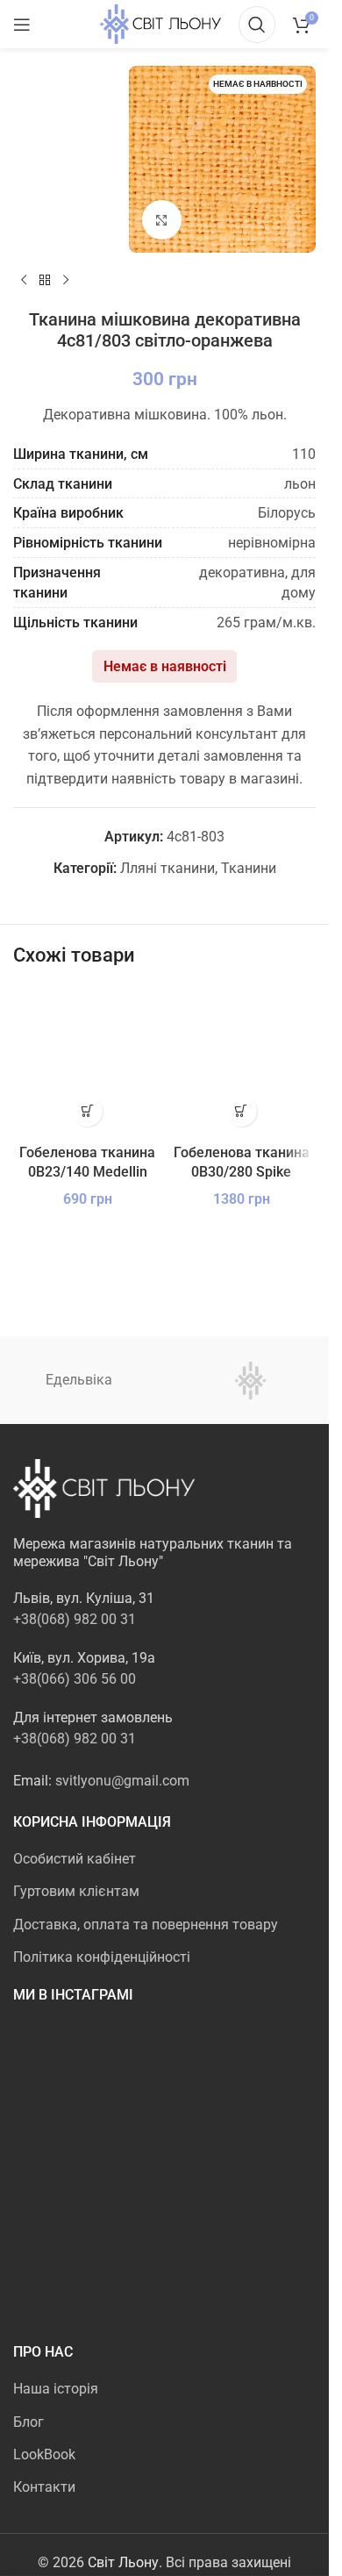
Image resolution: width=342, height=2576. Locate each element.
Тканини (249, 868)
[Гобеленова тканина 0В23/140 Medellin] (88, 1061)
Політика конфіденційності (102, 1957)
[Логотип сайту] (160, 23)
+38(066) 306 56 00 (75, 1679)
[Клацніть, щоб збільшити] (162, 220)
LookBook (44, 2454)
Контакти (44, 2487)
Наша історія (56, 2389)
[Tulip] (251, 1380)
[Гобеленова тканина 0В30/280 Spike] (242, 1061)
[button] (87, 1111)
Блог (28, 2422)
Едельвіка (79, 1380)
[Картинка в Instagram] (62, 2071)
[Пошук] (257, 25)
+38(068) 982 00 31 (75, 1619)
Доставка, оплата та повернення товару (146, 1925)
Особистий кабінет (75, 1859)
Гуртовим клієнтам (76, 1891)
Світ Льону (123, 2562)
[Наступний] (66, 281)
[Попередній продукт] (24, 281)
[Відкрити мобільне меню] (22, 25)
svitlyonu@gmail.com (122, 1781)
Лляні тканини (167, 868)
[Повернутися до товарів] (45, 281)
